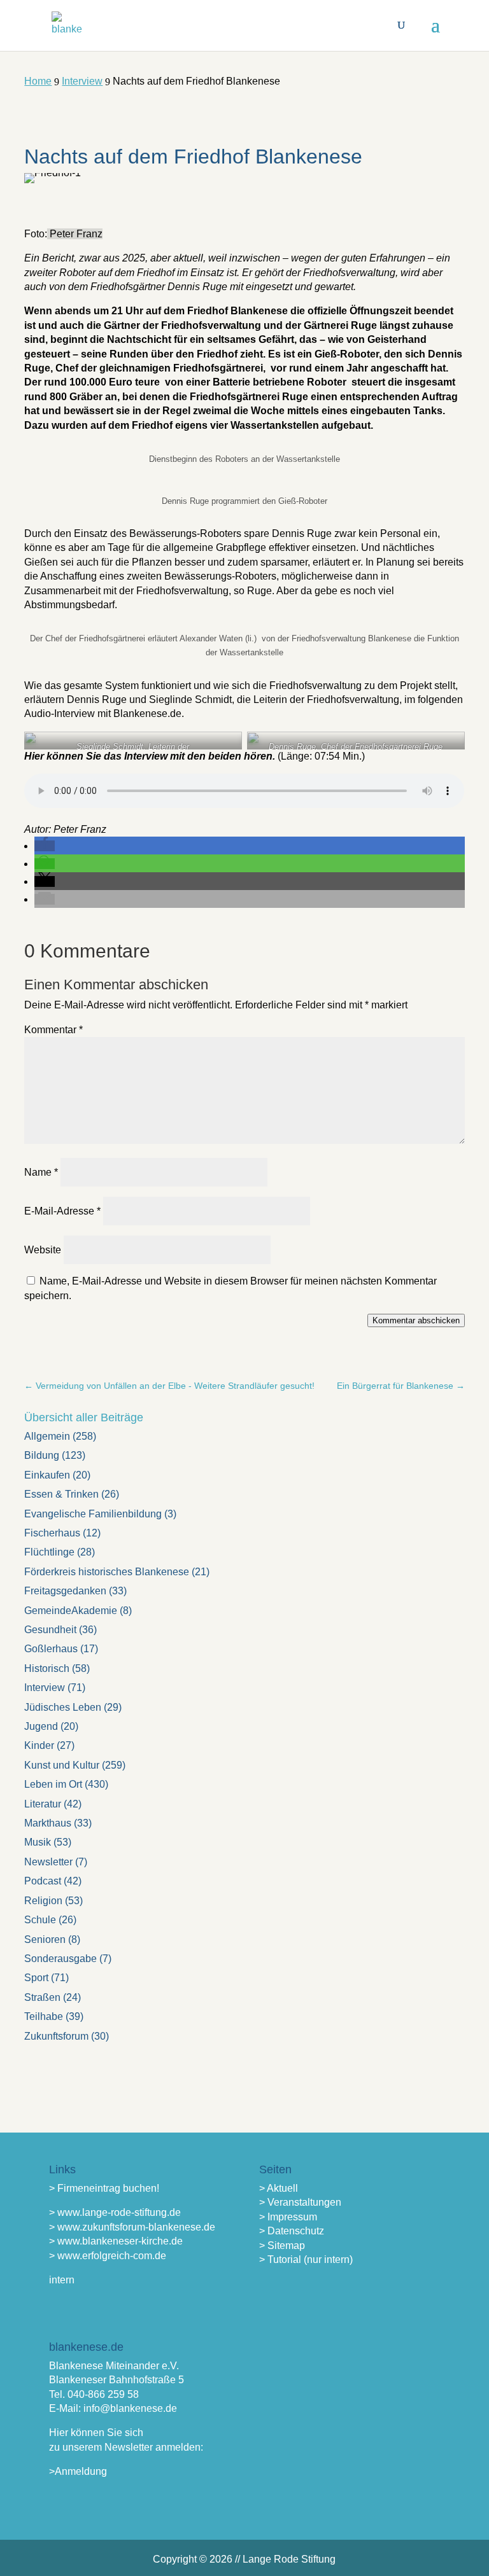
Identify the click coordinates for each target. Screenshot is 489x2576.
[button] (45, 846)
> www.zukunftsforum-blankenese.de (132, 2227)
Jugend (41, 1726)
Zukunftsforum (56, 2036)
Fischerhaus (52, 1533)
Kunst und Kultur (62, 1765)
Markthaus (48, 1823)
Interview (45, 1688)
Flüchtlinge (49, 1552)
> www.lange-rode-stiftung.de (115, 2212)
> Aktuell (279, 2188)
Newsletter (48, 1862)
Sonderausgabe (60, 1959)
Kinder (39, 1745)
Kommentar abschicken (416, 1320)
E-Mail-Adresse (62, 1211)
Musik (38, 1842)
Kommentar (53, 1030)
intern (62, 2280)
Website (43, 1250)
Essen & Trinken (61, 1494)
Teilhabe (44, 2016)
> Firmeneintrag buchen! (104, 2188)
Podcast (43, 1881)
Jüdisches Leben (63, 1707)
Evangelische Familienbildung (93, 1514)
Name (41, 1172)
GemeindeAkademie (71, 1611)
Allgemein (47, 1436)
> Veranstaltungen (300, 2202)
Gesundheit (50, 1630)
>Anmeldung (78, 2471)
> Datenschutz (292, 2231)
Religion (43, 1901)
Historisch (47, 1668)
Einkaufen (47, 1475)
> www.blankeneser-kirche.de (116, 2241)
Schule (40, 1920)
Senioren (45, 1939)
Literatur (43, 1804)
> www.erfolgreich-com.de (108, 2256)
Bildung (42, 1455)
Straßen (42, 1997)
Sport (36, 1978)
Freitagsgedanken (65, 1591)
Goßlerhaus (51, 1649)
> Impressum (288, 2217)
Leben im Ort (53, 1784)
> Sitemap (282, 2245)
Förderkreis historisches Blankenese (107, 1572)
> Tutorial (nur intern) (306, 2259)
